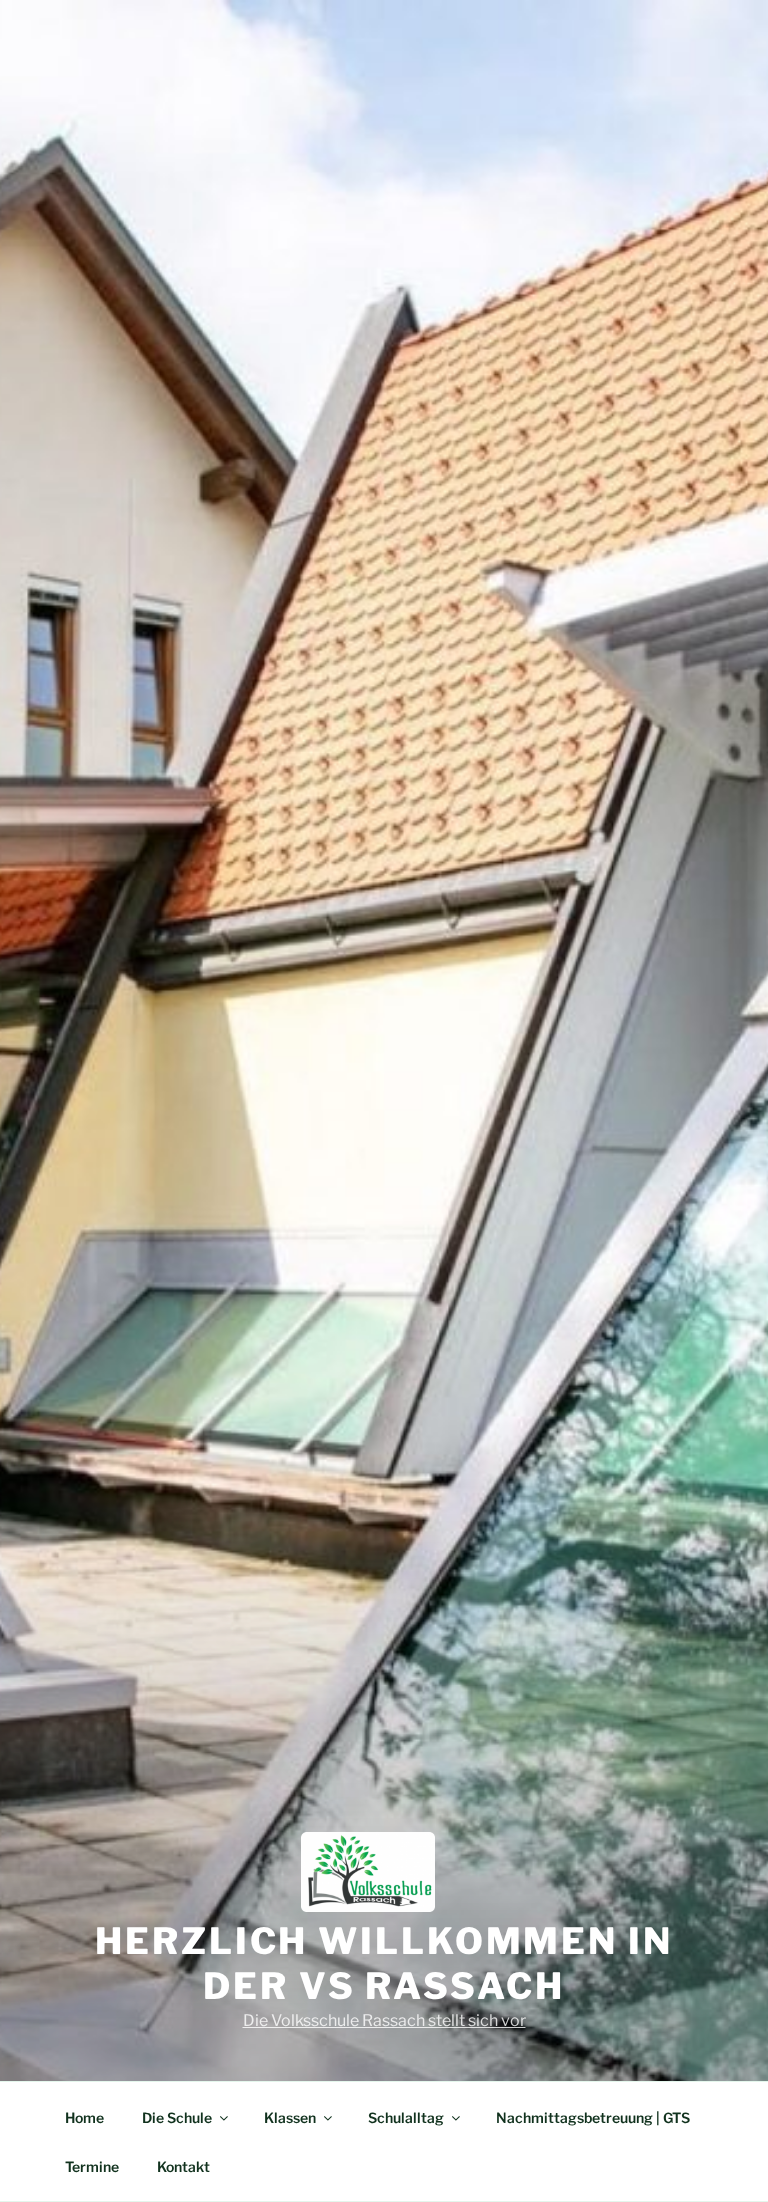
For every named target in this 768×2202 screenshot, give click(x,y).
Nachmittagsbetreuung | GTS (593, 2117)
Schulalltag (406, 2117)
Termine (92, 2166)
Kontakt (183, 2166)
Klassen (290, 2117)
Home (84, 2117)
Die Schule (177, 2117)
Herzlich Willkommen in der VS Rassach (383, 1963)
